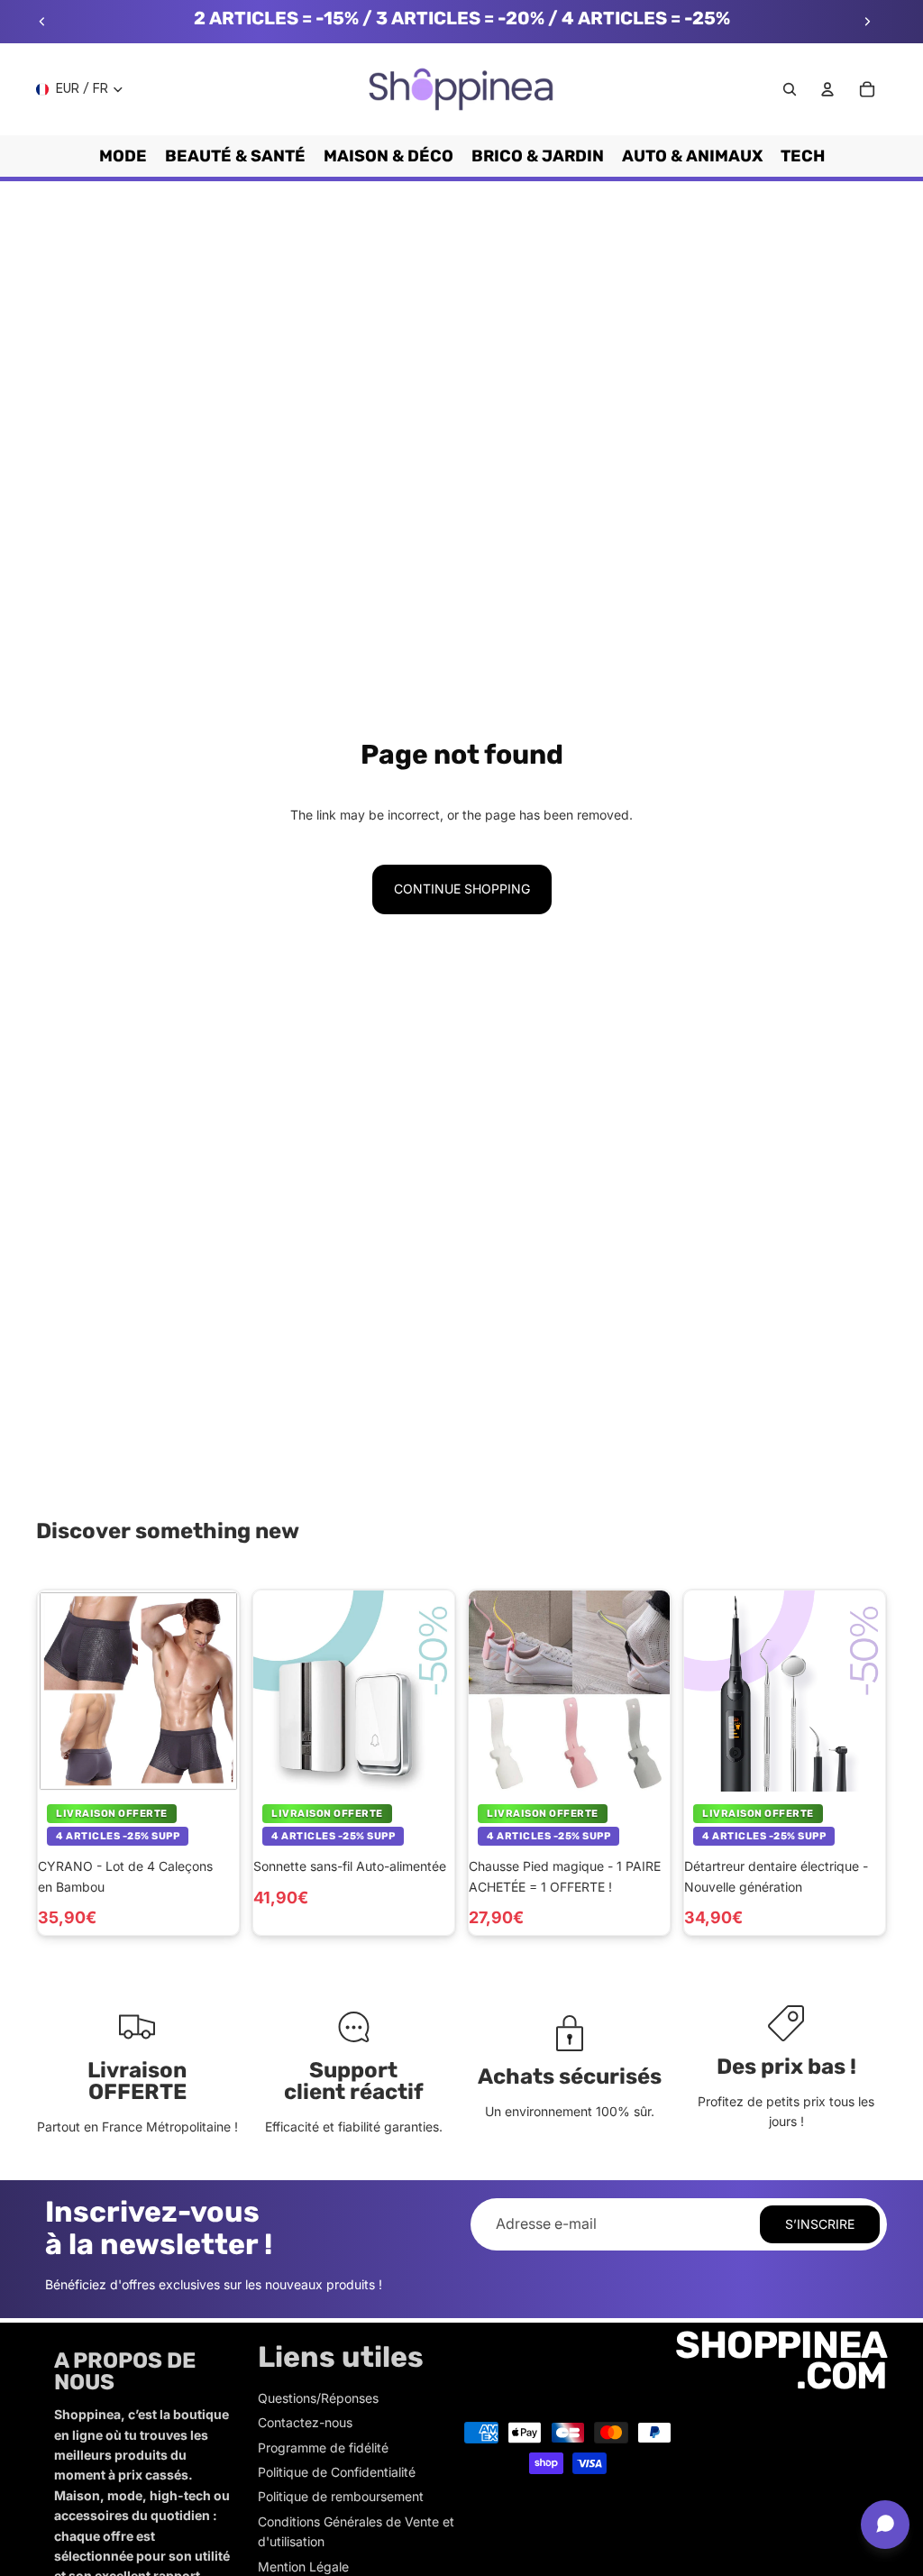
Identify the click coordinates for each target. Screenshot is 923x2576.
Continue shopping (462, 889)
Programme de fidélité (323, 2448)
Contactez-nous (305, 2422)
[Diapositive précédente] (42, 22)
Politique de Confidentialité (337, 2472)
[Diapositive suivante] (867, 22)
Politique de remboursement (341, 2496)
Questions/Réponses (318, 2398)
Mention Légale (303, 2567)
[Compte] (827, 89)
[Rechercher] (790, 89)
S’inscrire (820, 2224)
